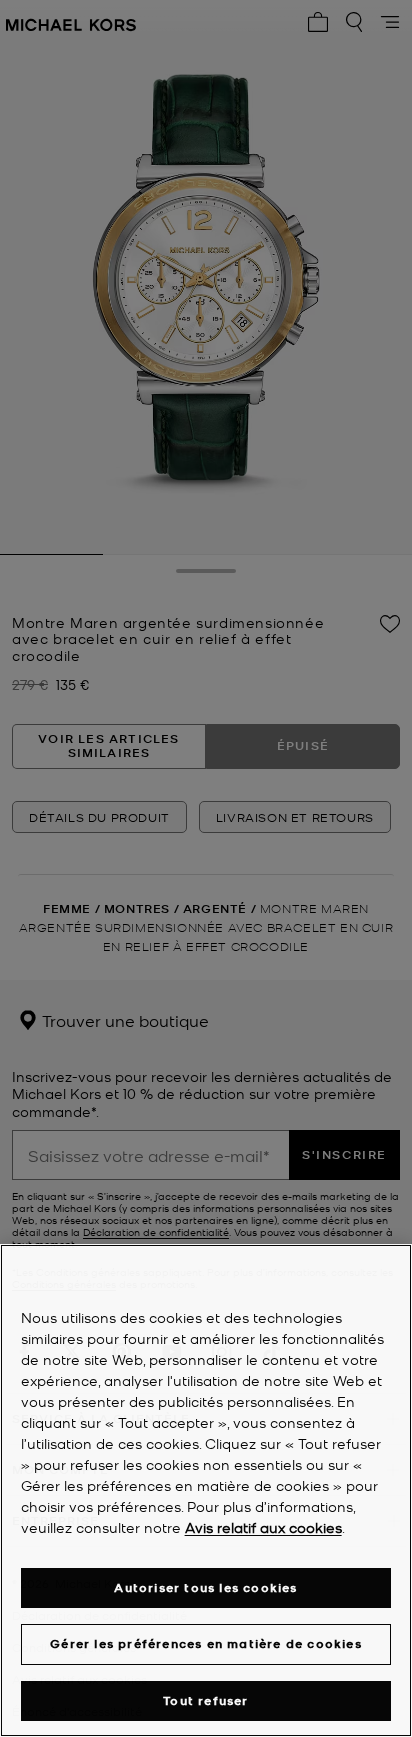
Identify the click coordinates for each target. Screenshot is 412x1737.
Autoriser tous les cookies (205, 1587)
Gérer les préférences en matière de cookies (206, 1643)
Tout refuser (205, 1700)
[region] (206, 1490)
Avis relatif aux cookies (263, 1527)
